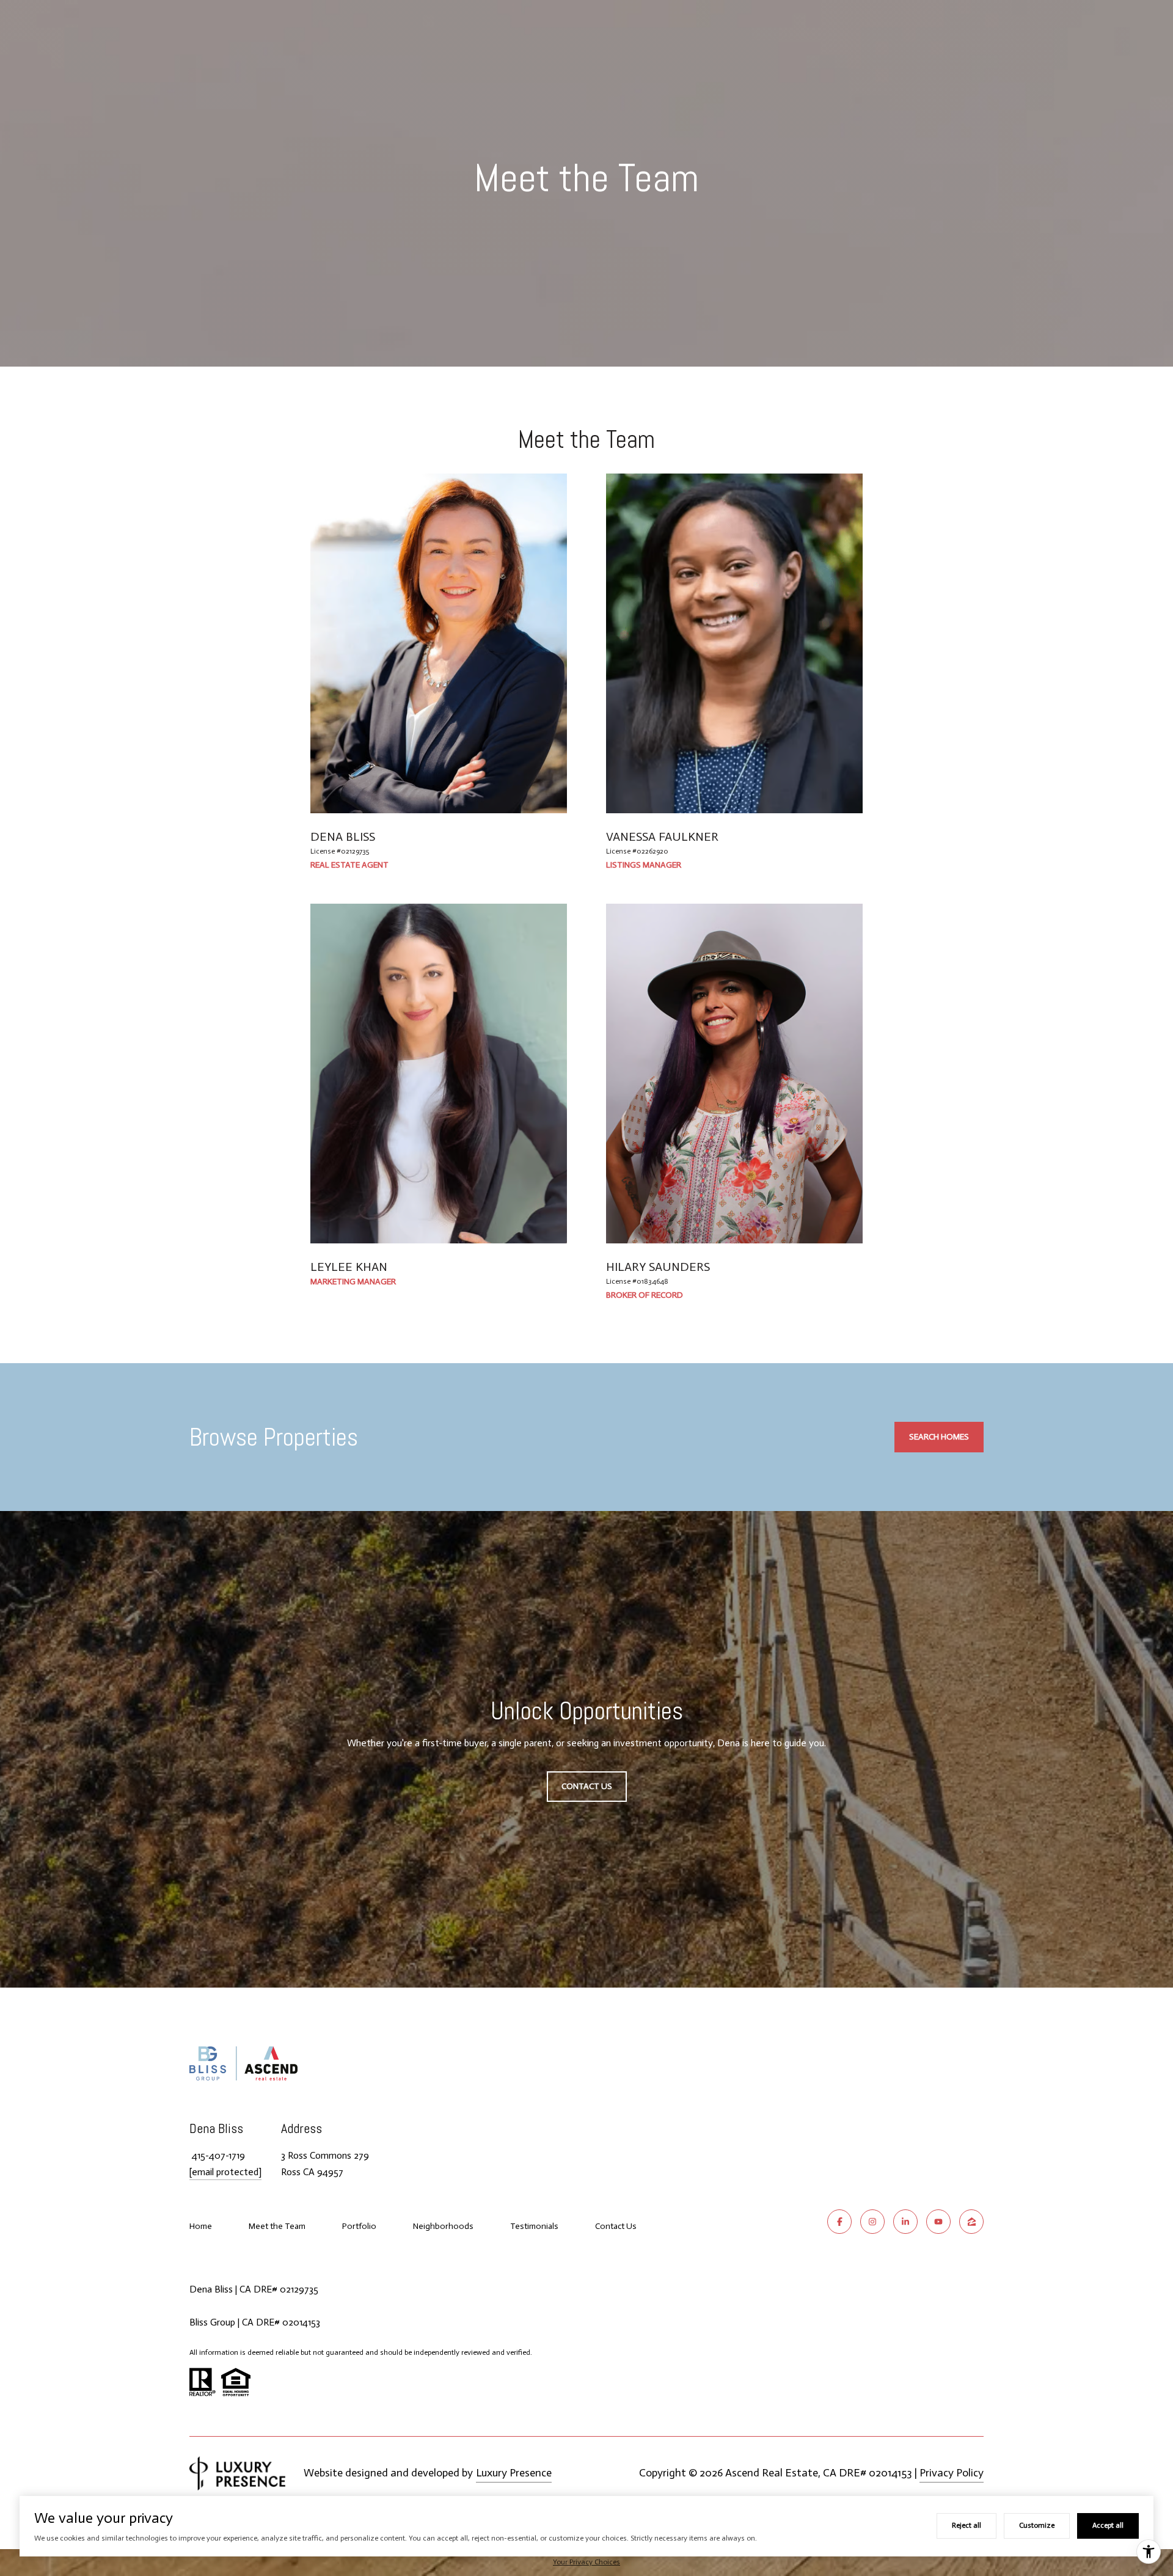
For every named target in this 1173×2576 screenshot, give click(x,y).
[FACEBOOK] (839, 2222)
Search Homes (939, 1437)
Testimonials (534, 2226)
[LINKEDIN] (905, 2222)
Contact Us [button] (587, 1786)
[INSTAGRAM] (872, 2222)
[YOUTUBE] (938, 2222)
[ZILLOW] (971, 2222)
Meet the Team (277, 2226)
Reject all (967, 2525)
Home (201, 2226)
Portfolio (359, 2226)
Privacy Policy (952, 2473)
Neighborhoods (443, 2226)
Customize (1037, 2525)
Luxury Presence (514, 2473)
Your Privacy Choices (586, 2562)
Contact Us (616, 2227)
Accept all (1108, 2525)
